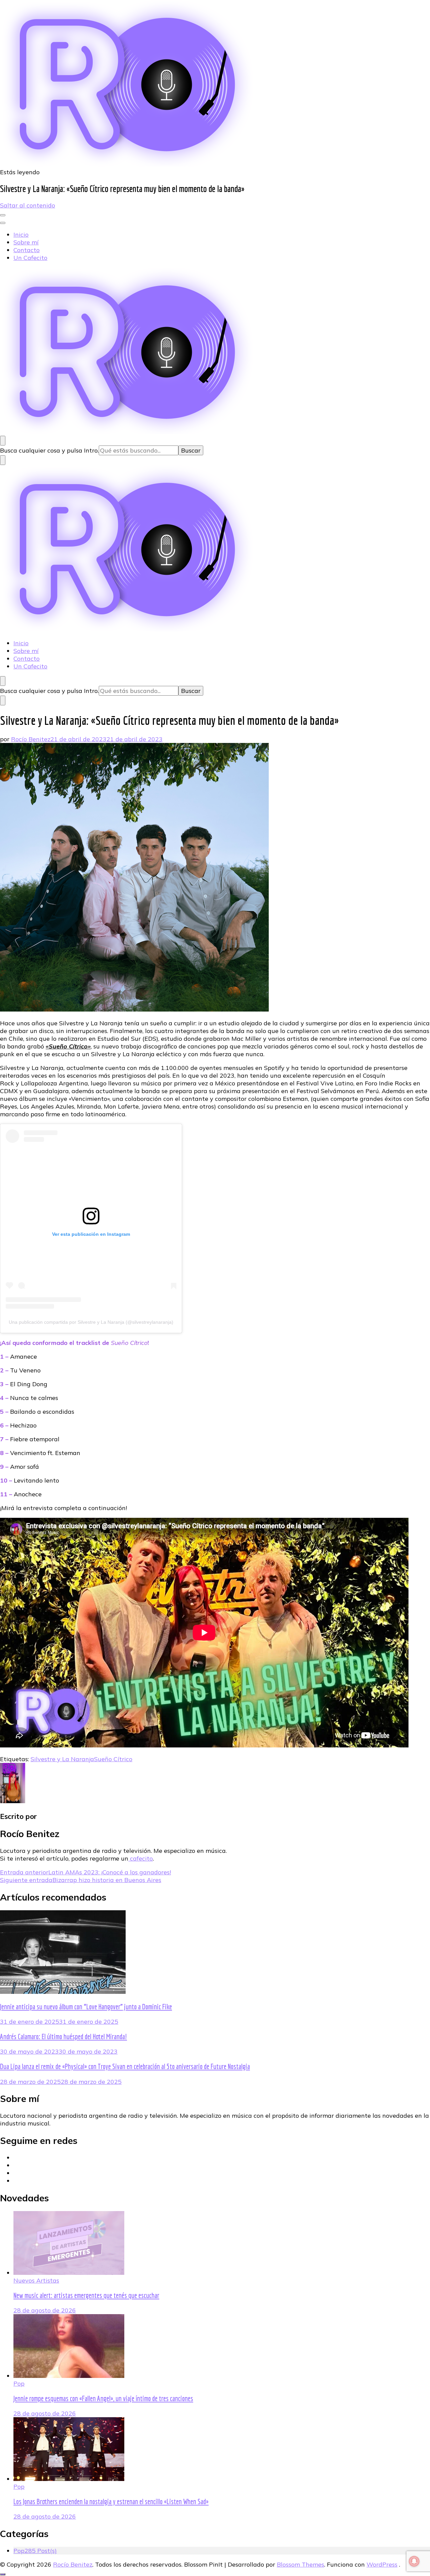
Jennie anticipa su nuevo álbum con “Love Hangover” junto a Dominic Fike (86, 2007)
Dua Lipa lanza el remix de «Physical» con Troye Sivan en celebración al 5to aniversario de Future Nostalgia (125, 2066)
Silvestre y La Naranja (62, 1759)
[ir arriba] (3, 2574)
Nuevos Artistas (36, 2280)
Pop (19, 2383)
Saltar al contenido (28, 205)
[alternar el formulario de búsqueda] (3, 441)
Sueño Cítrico (113, 1759)
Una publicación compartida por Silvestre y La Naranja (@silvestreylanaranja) (91, 1322)
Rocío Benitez (31, 739)
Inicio (21, 235)
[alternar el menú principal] (3, 215)
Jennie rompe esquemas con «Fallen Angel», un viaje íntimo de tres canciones (103, 2398)
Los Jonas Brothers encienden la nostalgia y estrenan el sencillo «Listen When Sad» (111, 2501)
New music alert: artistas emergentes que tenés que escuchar (86, 2295)
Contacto (27, 250)
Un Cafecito (30, 258)
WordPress (382, 2564)
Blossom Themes (300, 2564)
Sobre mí (26, 242)
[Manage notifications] (414, 2561)
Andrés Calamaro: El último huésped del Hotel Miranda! (63, 2036)
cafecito (141, 1858)
